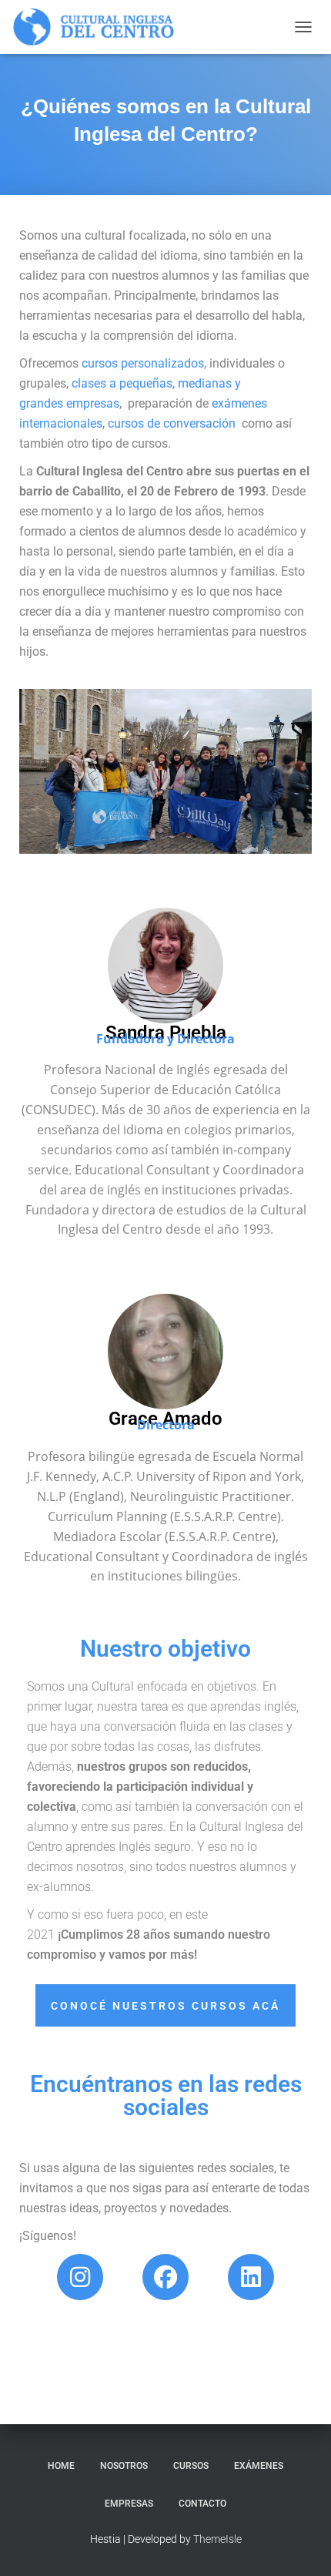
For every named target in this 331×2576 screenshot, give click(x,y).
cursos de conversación (172, 423)
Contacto (202, 2504)
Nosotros (124, 2466)
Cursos (191, 2466)
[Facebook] (165, 2277)
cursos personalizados (143, 363)
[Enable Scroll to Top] (301, 2545)
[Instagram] (80, 2277)
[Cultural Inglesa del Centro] (99, 27)
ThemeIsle (217, 2539)
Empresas (129, 2504)
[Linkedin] (251, 2277)
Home (61, 2466)
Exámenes (259, 2466)
